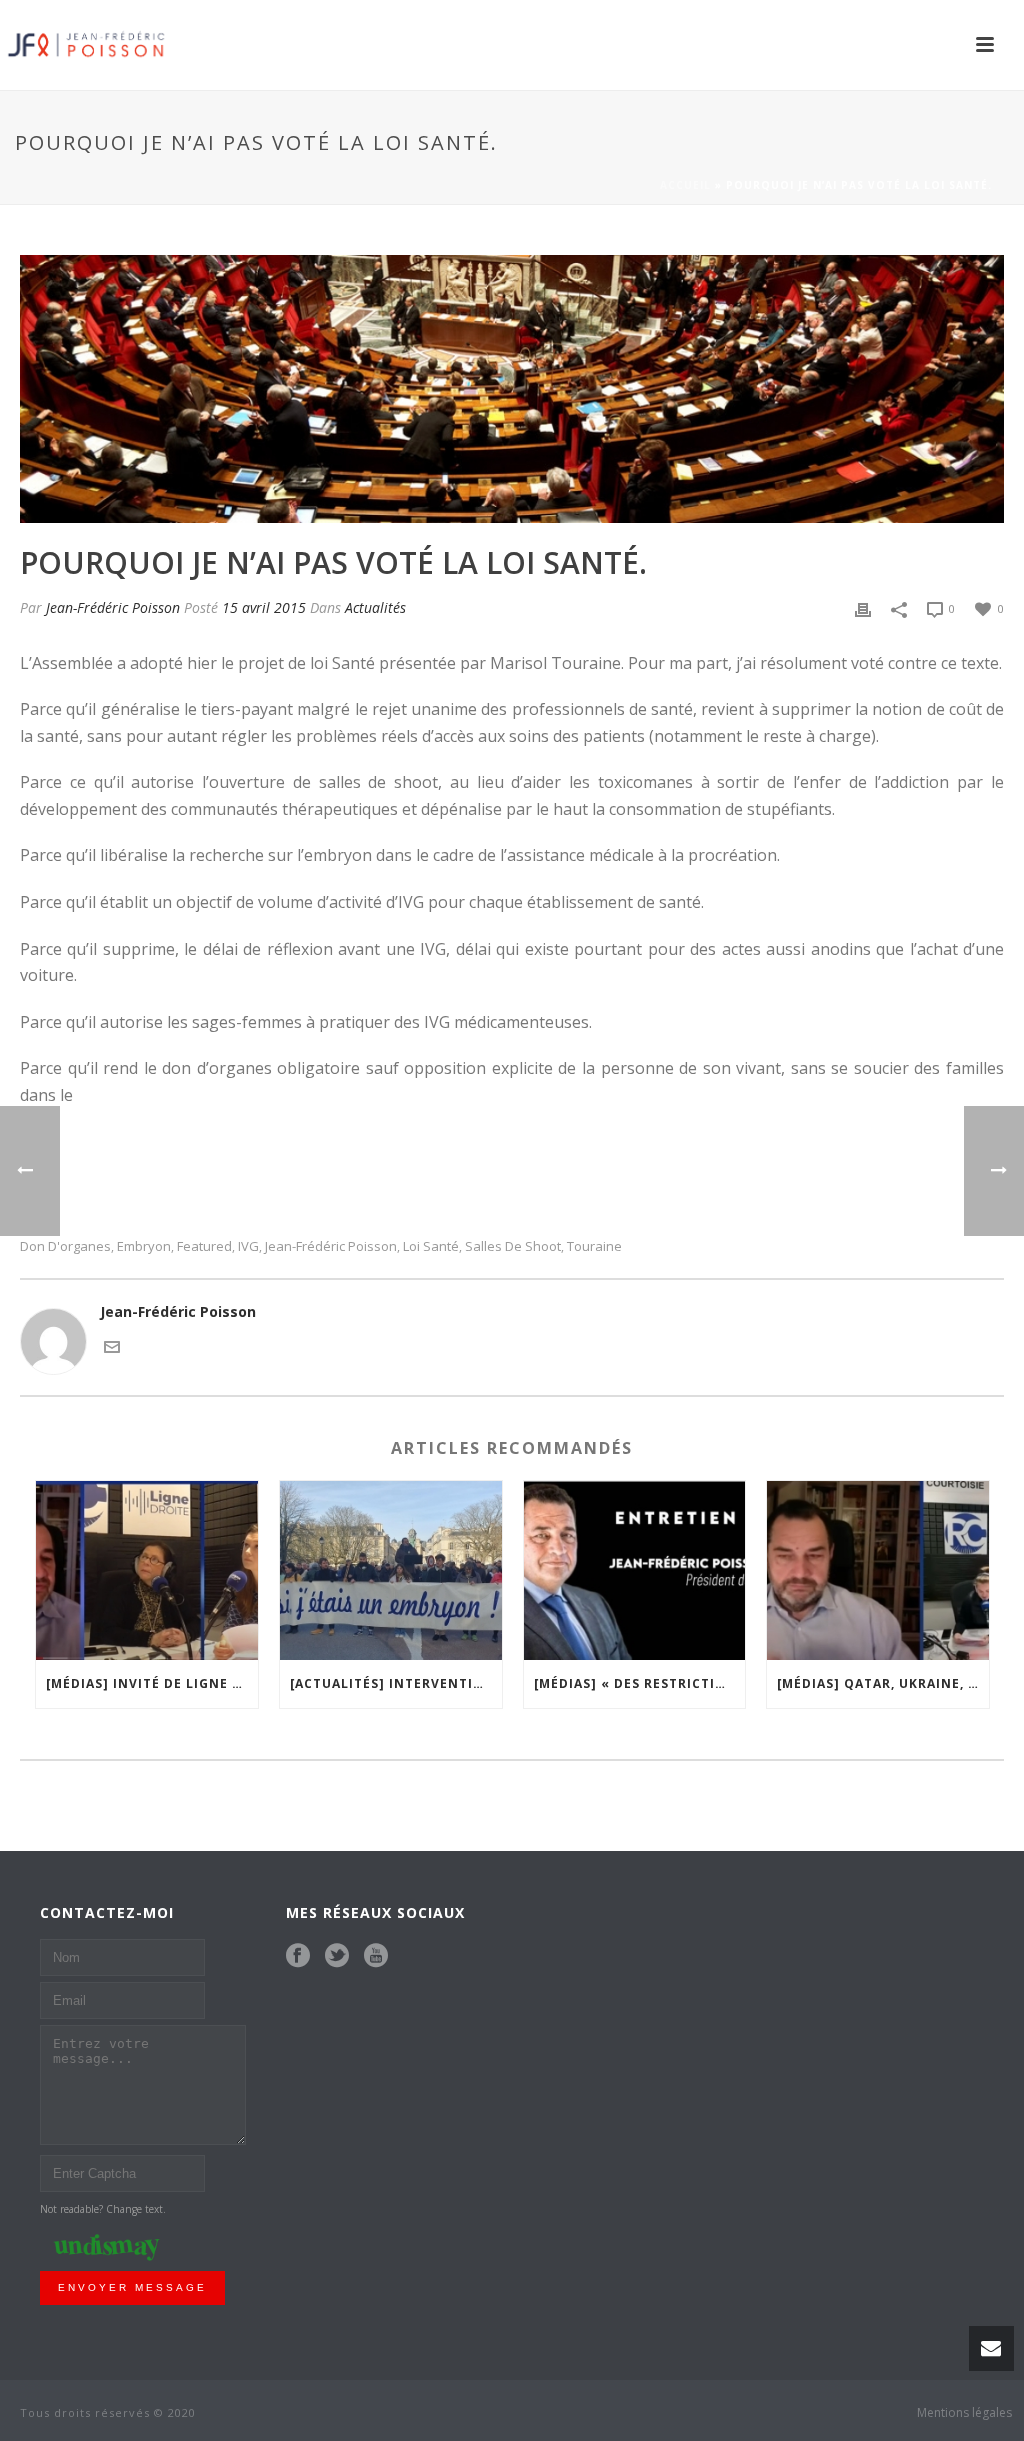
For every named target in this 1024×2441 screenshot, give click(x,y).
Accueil (685, 185)
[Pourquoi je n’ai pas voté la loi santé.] (512, 389)
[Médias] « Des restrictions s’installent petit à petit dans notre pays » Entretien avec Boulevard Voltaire (640, 1683)
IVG (248, 1246)
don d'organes (65, 1246)
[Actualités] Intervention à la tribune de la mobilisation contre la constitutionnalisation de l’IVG (396, 1683)
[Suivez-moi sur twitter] (337, 1956)
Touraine (594, 1246)
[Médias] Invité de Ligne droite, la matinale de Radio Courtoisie (152, 1683)
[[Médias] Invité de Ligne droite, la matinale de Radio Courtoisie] (147, 1570)
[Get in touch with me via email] (112, 1344)
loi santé (431, 1246)
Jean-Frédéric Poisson (113, 607)
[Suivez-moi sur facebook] (298, 1956)
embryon (144, 1246)
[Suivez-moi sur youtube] (376, 1956)
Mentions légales (964, 2413)
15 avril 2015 (264, 607)
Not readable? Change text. (103, 2209)
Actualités (375, 607)
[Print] (863, 607)
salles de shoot (513, 1246)
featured (204, 1246)
